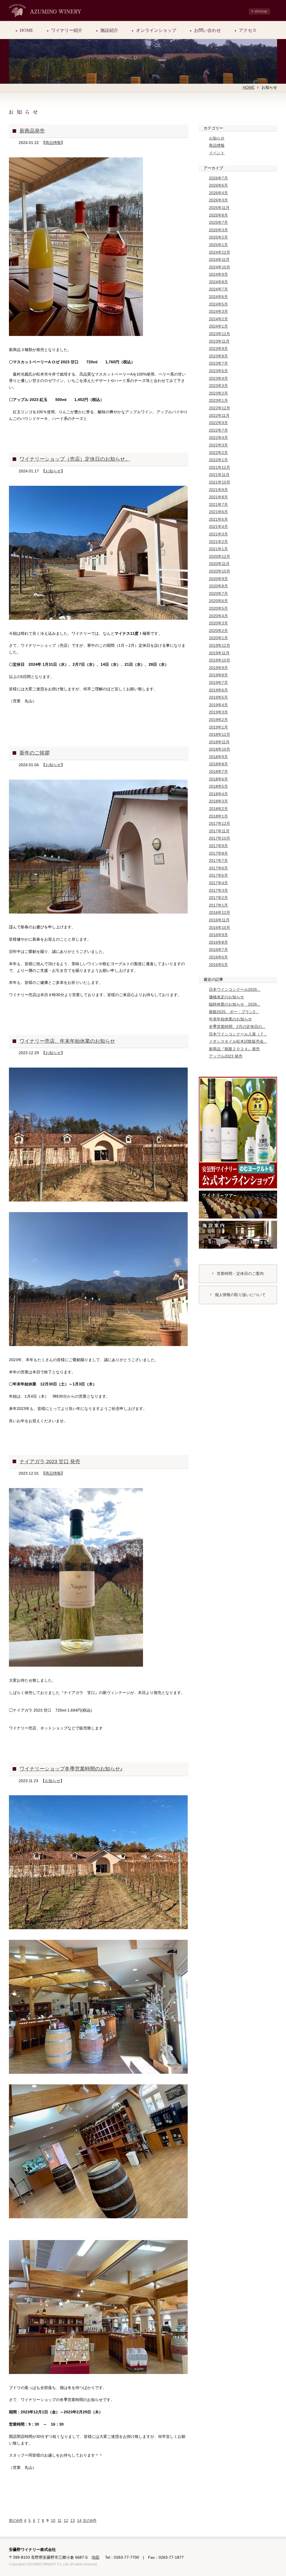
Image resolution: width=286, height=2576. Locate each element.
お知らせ (53, 471)
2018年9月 (218, 757)
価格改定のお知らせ (227, 997)
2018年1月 (218, 816)
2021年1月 (218, 549)
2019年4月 (218, 705)
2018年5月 (218, 786)
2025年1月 (218, 245)
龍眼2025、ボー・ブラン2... (234, 1012)
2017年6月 (218, 868)
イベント (217, 153)
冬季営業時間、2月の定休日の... (237, 1027)
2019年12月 (220, 645)
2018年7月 (218, 772)
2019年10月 (220, 660)
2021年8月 (218, 497)
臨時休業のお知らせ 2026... (235, 1004)
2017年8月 (218, 853)
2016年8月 (218, 942)
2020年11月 (219, 564)
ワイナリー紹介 (67, 30)
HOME (27, 30)
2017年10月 (220, 838)
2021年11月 (219, 475)
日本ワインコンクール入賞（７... (238, 1034)
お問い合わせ (208, 30)
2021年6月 (218, 512)
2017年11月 (219, 831)
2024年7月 (218, 289)
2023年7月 (218, 363)
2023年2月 (218, 393)
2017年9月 (218, 846)
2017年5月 (218, 875)
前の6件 (16, 2520)
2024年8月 (218, 282)
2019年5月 (218, 697)
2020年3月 (218, 623)
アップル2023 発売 (226, 1056)
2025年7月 (218, 222)
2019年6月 (218, 690)
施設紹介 (109, 30)
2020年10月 (220, 571)
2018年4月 (218, 794)
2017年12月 (220, 823)
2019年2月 (218, 720)
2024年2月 (218, 319)
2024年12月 (220, 252)
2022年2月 (218, 453)
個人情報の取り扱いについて (240, 1295)
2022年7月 (218, 430)
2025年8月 (218, 215)
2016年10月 (220, 927)
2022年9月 (218, 423)
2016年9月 (218, 935)
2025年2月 (218, 237)
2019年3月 (218, 712)
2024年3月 (218, 311)
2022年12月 (220, 408)
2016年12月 (220, 912)
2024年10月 (220, 267)
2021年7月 (218, 504)
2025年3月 (218, 230)
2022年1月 (218, 460)
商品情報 (53, 143)
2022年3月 (218, 445)
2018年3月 (218, 801)
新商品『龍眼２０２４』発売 (234, 1049)
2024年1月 (218, 326)
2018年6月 (218, 779)
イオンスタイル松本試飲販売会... (238, 1041)
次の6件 (90, 2520)
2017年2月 (218, 898)
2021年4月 (218, 527)
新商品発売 (32, 131)
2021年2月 (218, 542)
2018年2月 (218, 809)
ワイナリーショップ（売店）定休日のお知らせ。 (75, 459)
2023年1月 (218, 400)
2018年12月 (220, 734)
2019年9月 (218, 668)
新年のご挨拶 (35, 753)
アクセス (248, 30)
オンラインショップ (156, 30)
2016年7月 (218, 950)
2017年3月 (218, 890)
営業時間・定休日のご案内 (240, 1273)
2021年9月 (218, 490)
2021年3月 (218, 534)
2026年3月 (218, 200)
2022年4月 (218, 438)
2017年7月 (218, 861)
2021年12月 (220, 467)
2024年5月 (218, 304)
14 (79, 2520)
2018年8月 (218, 764)
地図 (96, 2557)
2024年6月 (218, 297)
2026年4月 (218, 193)
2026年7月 (218, 178)
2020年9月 (218, 579)
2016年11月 (219, 920)
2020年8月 (218, 586)
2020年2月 (218, 631)
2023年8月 (218, 356)
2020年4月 (218, 616)
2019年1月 (218, 727)
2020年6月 (218, 601)
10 (53, 2520)
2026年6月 (218, 185)
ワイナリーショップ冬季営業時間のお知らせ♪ (71, 1769)
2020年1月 (218, 638)
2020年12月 (220, 556)
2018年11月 (219, 742)
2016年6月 (218, 957)
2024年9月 (218, 274)
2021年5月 (218, 519)
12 (66, 2520)
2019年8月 (218, 675)
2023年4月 (218, 378)
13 (73, 2520)
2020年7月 (218, 593)
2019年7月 (218, 683)
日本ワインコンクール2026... (235, 989)
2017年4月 (218, 883)
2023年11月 (219, 341)
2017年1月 (218, 905)
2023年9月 (218, 349)
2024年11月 (219, 259)
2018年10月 (220, 749)
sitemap (261, 11)
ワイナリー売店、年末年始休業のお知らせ (67, 1041)
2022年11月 (219, 415)
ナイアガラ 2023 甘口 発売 (50, 1462)
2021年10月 (220, 482)
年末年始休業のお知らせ (230, 1019)
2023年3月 (218, 386)
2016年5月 (218, 965)
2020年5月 (218, 608)
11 (59, 2520)
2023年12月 (220, 334)
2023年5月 (218, 371)
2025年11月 (219, 208)
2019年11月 (219, 653)
